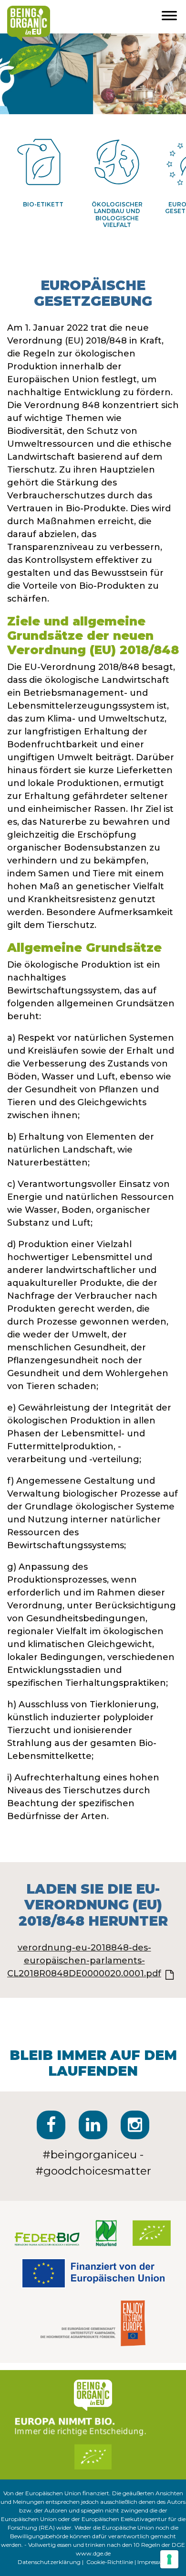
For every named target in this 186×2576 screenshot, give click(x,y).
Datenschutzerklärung (49, 2562)
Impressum (153, 2562)
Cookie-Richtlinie (110, 2562)
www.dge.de (93, 2553)
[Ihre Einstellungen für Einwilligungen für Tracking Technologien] (169, 2559)
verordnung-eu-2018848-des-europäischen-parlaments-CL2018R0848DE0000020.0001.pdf (84, 1961)
